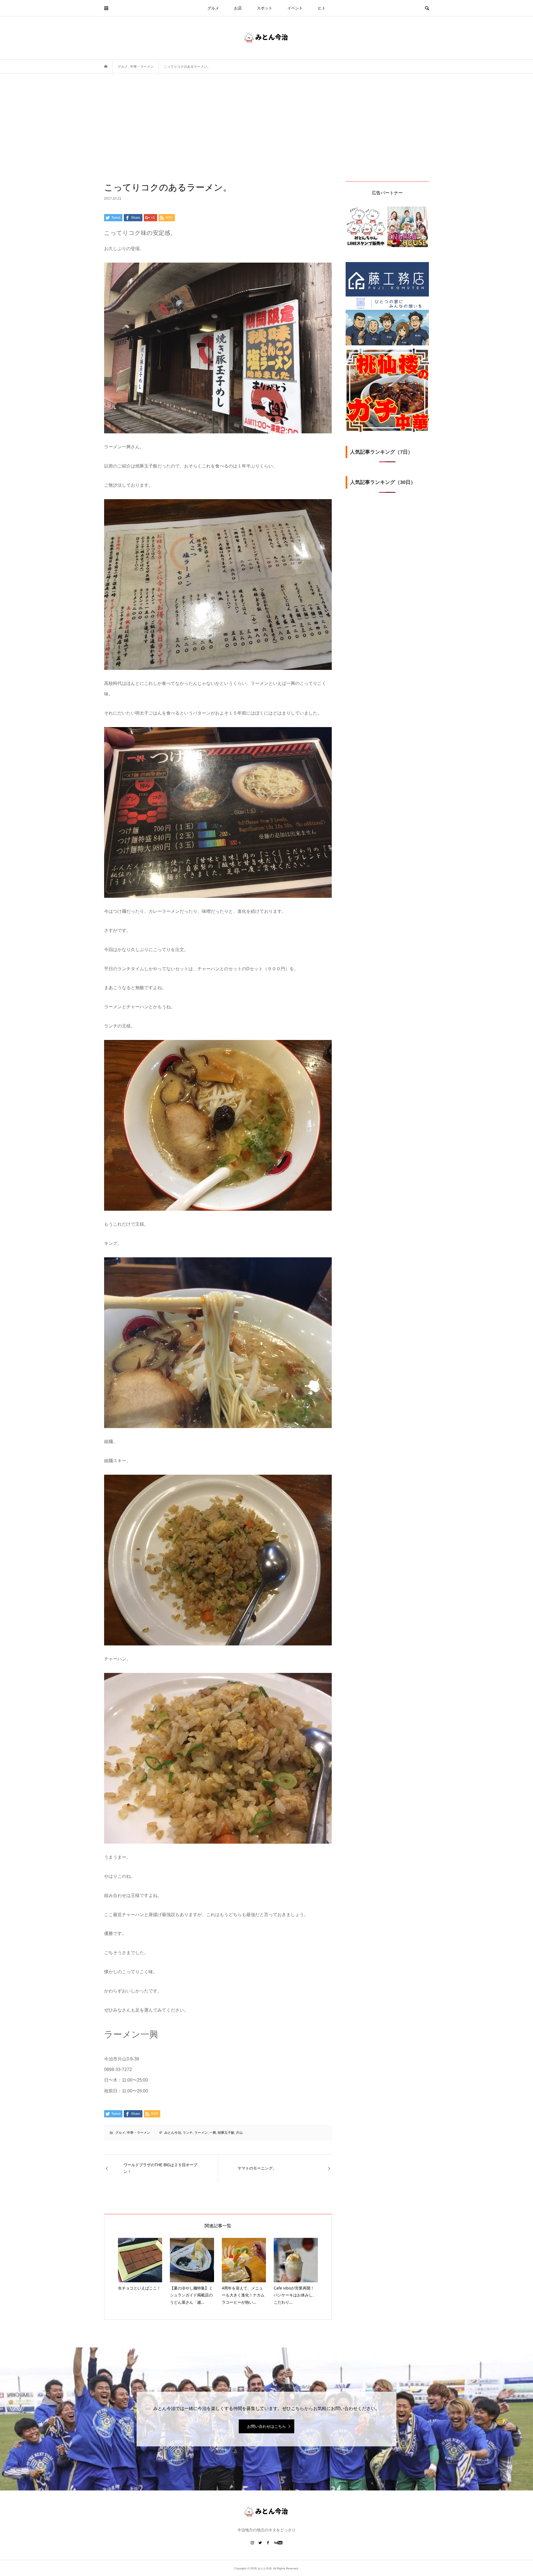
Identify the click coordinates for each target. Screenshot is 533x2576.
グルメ (213, 8)
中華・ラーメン (139, 2133)
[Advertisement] (266, 139)
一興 (213, 2133)
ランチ (188, 2133)
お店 (238, 8)
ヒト (322, 8)
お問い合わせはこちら (266, 2426)
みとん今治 (173, 2133)
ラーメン (201, 2133)
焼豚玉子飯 (226, 2133)
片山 (239, 2133)
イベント (295, 8)
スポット (265, 8)
